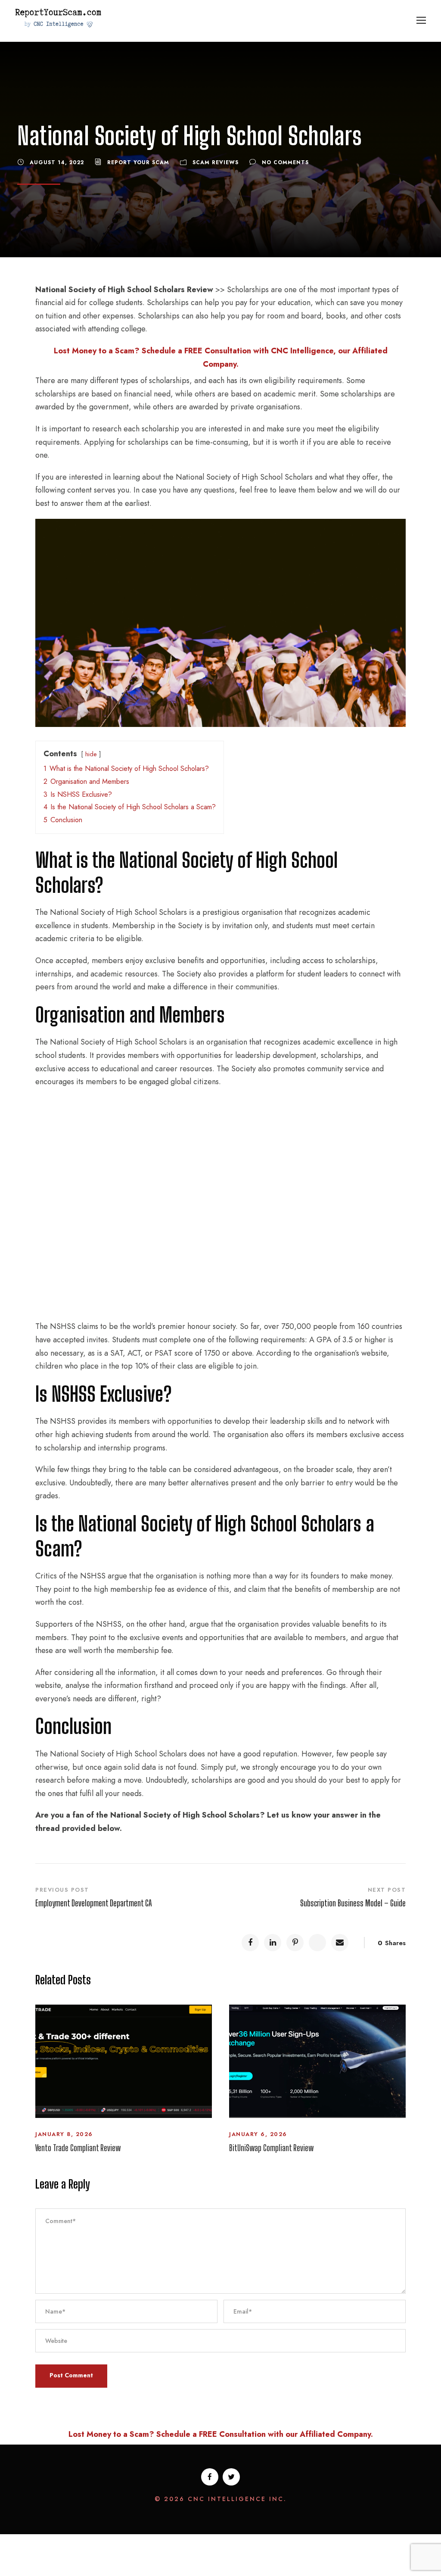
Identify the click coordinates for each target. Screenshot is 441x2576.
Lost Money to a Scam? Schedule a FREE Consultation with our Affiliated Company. (221, 2434)
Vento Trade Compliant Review (78, 2148)
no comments (285, 162)
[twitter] (231, 2477)
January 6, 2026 (258, 2134)
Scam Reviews (216, 162)
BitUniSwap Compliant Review (271, 2148)
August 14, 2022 (57, 162)
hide (91, 754)
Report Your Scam (138, 162)
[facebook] (210, 2477)
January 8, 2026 (64, 2134)
